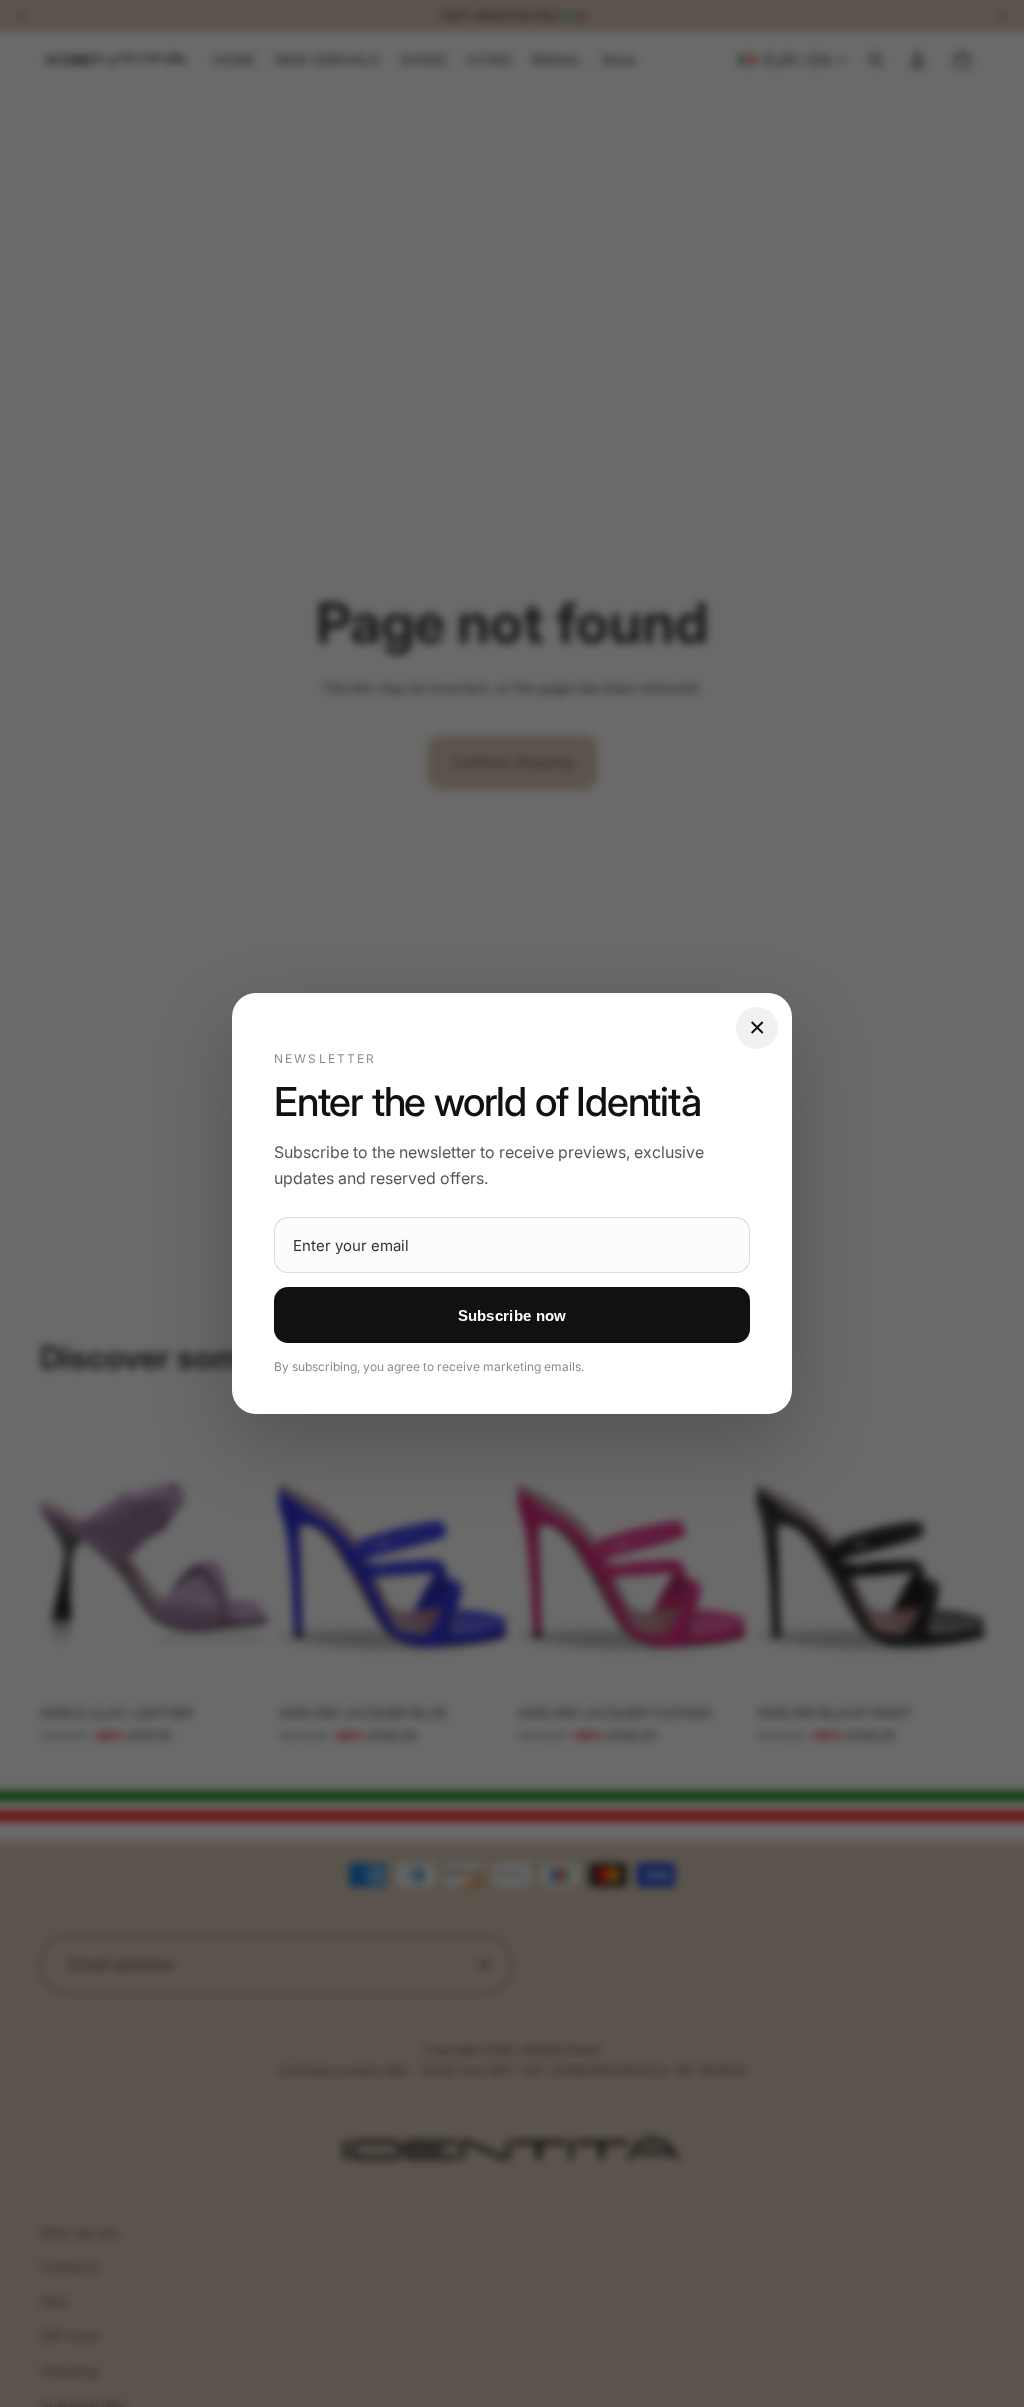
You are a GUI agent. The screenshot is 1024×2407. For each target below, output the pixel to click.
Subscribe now (512, 1315)
